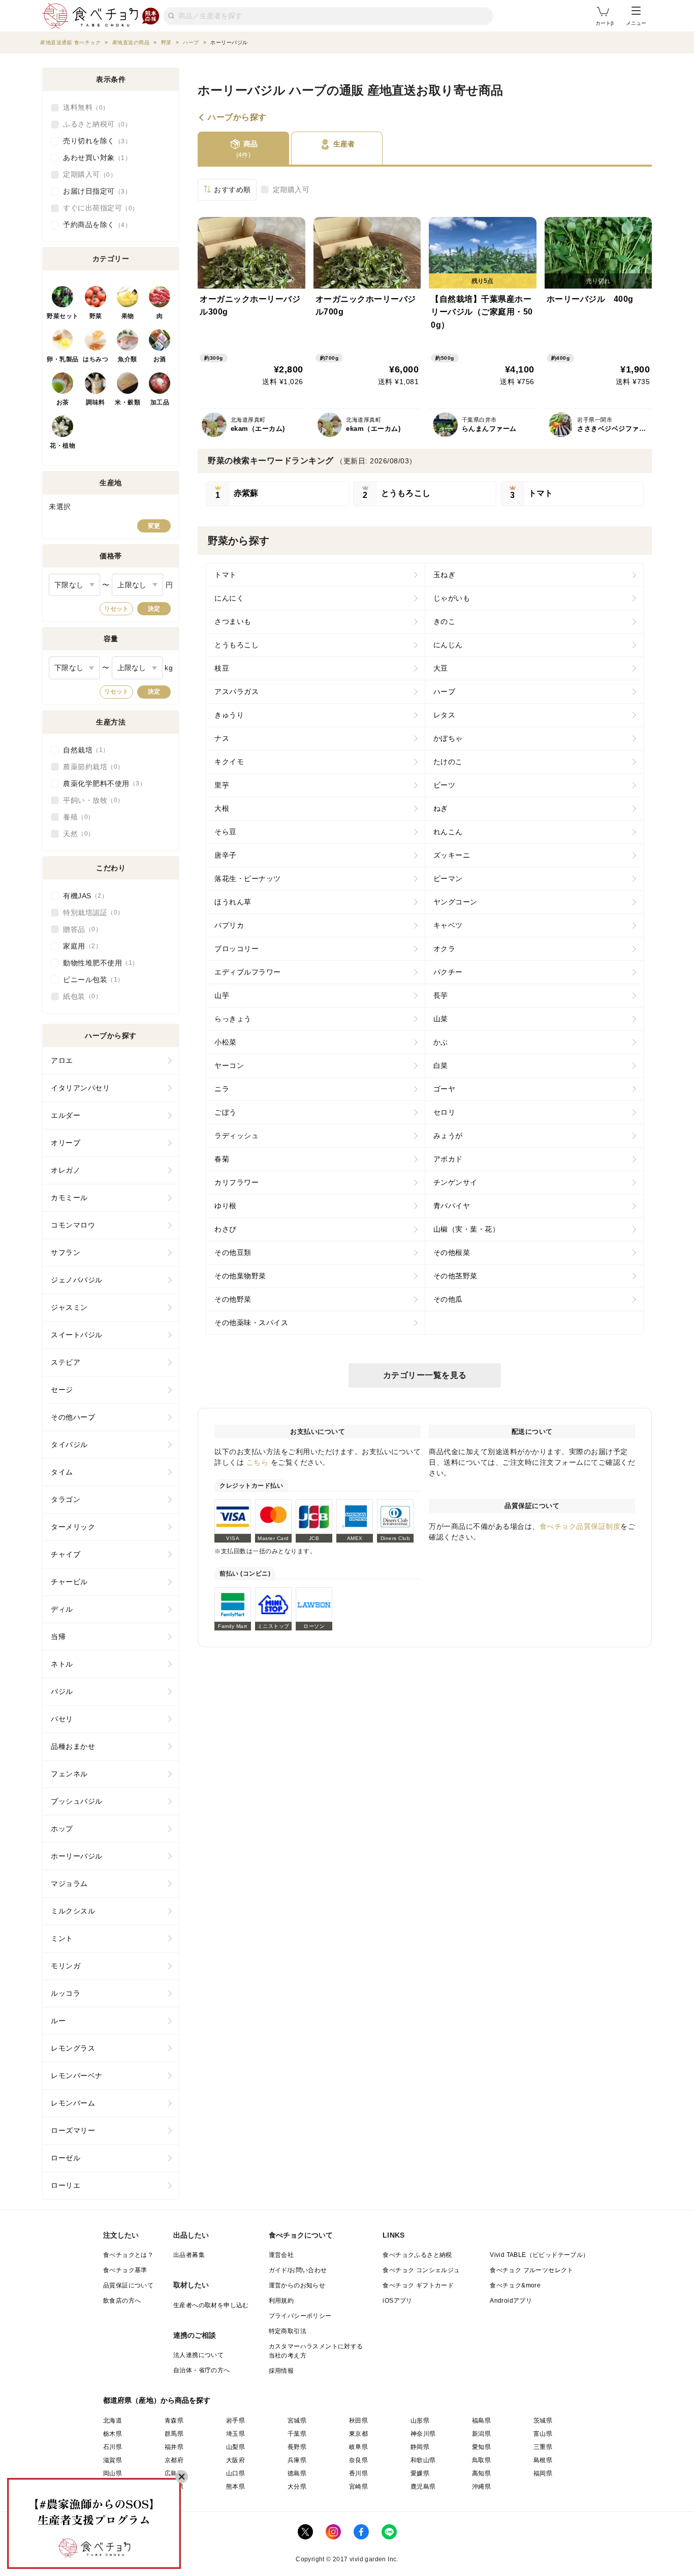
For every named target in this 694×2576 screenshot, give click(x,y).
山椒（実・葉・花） (467, 1229)
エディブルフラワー (248, 972)
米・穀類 (128, 402)
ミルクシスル (73, 1911)
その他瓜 (448, 1299)
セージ (62, 1390)
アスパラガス (236, 692)
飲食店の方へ (122, 2301)
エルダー (66, 1115)
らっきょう (233, 1019)
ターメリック (73, 1527)
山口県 (235, 2473)
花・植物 (62, 446)
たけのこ (448, 762)
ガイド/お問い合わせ (298, 2270)
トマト (226, 575)
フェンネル (69, 1774)
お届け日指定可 (94, 191)
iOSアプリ (397, 2301)
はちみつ (96, 359)
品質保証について (128, 2285)
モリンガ (66, 1966)
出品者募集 (189, 2255)
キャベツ (448, 925)
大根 (222, 808)
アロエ (62, 1060)
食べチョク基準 (125, 2270)
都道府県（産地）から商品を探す (157, 2400)
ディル (62, 1609)
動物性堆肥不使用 (98, 963)
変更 (154, 526)
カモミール (69, 1198)
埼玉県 (235, 2434)
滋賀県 (113, 2460)
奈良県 (358, 2460)
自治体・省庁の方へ (202, 2370)
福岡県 (543, 2473)
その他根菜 (452, 1252)
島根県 (543, 2460)
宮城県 (297, 2421)
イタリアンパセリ (80, 1088)
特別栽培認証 (90, 913)
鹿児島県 (423, 2487)
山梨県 (235, 2447)
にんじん (448, 645)
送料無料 (83, 107)
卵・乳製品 (63, 359)
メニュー (636, 23)
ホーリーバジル (77, 1856)
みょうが (448, 1136)
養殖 (75, 817)
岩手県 (235, 2421)
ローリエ (66, 2185)
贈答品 (79, 929)
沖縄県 (481, 2487)
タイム (62, 1472)
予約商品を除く (94, 225)
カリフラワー (236, 1182)
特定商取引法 (288, 2331)
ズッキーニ (452, 855)
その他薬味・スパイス (251, 1323)
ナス (222, 738)
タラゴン (66, 1499)
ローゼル (66, 2158)
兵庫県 (297, 2460)
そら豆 (226, 832)
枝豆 (222, 668)
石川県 (113, 2447)
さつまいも (233, 621)
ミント (62, 1938)
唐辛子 (226, 855)
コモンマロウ (73, 1225)
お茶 (63, 402)
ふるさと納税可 (94, 124)
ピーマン (448, 878)
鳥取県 (481, 2460)
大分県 (297, 2487)
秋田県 (358, 2421)
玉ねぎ (445, 575)
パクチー (448, 972)
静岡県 (420, 2447)
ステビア (66, 1362)
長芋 (441, 995)
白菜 (441, 1065)
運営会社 (281, 2255)
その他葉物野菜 (240, 1276)
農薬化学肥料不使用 (101, 783)
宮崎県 (358, 2487)
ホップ (62, 1829)
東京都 (358, 2434)
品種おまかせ (73, 1746)
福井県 (174, 2447)
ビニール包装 (90, 980)
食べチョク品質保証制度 (580, 1526)
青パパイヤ (452, 1206)
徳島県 (297, 2473)
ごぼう (226, 1112)
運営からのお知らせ (297, 2285)
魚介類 (128, 359)
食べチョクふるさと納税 (417, 2255)
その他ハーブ (73, 1417)
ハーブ (445, 692)
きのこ (445, 621)
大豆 (441, 668)
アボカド (448, 1159)
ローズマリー (73, 2130)
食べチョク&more (515, 2285)
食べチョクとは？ (128, 2255)
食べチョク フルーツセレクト (532, 2270)
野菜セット (63, 316)
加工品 (160, 402)
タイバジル (69, 1444)
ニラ (222, 1089)
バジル (62, 1691)
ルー (58, 2021)
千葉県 (297, 2434)
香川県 (358, 2473)
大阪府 (235, 2460)
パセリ (62, 1719)
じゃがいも (452, 598)
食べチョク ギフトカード (418, 2285)
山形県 (420, 2421)
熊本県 (235, 2487)
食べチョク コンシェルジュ (421, 2270)
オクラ (445, 949)
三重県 (543, 2447)
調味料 (96, 402)
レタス (445, 715)
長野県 (297, 2447)
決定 (154, 609)
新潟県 (481, 2434)
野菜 (96, 316)
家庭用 (79, 946)
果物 (128, 316)
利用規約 (281, 2301)
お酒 (160, 359)
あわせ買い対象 (94, 158)
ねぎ (441, 808)
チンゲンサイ (455, 1182)
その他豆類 (233, 1252)
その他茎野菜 (455, 1276)
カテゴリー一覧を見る (425, 1375)
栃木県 (113, 2434)
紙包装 (79, 996)
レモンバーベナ (77, 2076)
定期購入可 (291, 190)
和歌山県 (423, 2460)
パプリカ (229, 925)
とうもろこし (236, 645)
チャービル (69, 1582)
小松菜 (226, 1042)
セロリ (445, 1112)
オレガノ (66, 1170)
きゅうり (229, 715)
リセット (116, 609)
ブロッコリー (236, 949)
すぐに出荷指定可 (98, 208)
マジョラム (69, 1883)
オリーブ (66, 1143)
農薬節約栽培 (90, 767)
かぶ (441, 1042)
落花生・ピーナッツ (248, 878)
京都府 (174, 2460)
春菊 (222, 1159)
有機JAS (82, 896)
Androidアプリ (511, 2301)
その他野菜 (233, 1299)
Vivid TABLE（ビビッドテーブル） (539, 2255)
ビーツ (445, 785)
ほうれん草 (233, 902)
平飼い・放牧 (90, 800)
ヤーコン (229, 1065)
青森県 (174, 2421)
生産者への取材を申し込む (211, 2305)
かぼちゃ (448, 738)
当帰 (58, 1637)
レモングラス (73, 2048)
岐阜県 (358, 2447)
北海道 (113, 2421)
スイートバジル (77, 1335)
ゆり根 (226, 1206)
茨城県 (543, 2421)
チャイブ (66, 1554)
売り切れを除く (94, 141)
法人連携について (198, 2355)
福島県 (481, 2421)
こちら (258, 1462)
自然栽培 (83, 750)
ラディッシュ (236, 1136)
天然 (75, 834)
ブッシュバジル (77, 1801)
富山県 (543, 2434)
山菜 (441, 1019)
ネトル (62, 1664)
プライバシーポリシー (300, 2316)
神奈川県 (423, 2434)
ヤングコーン (455, 902)
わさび (226, 1229)
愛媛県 (420, 2473)
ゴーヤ (445, 1089)
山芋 (222, 995)
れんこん (448, 832)
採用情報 (281, 2371)
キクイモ (229, 762)
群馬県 (174, 2434)
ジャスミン (69, 1307)
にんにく (229, 598)
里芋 (222, 785)
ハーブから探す (237, 117)
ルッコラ (66, 1993)
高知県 (481, 2473)
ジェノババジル (77, 1280)
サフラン (66, 1252)
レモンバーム (73, 2103)
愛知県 (481, 2447)
